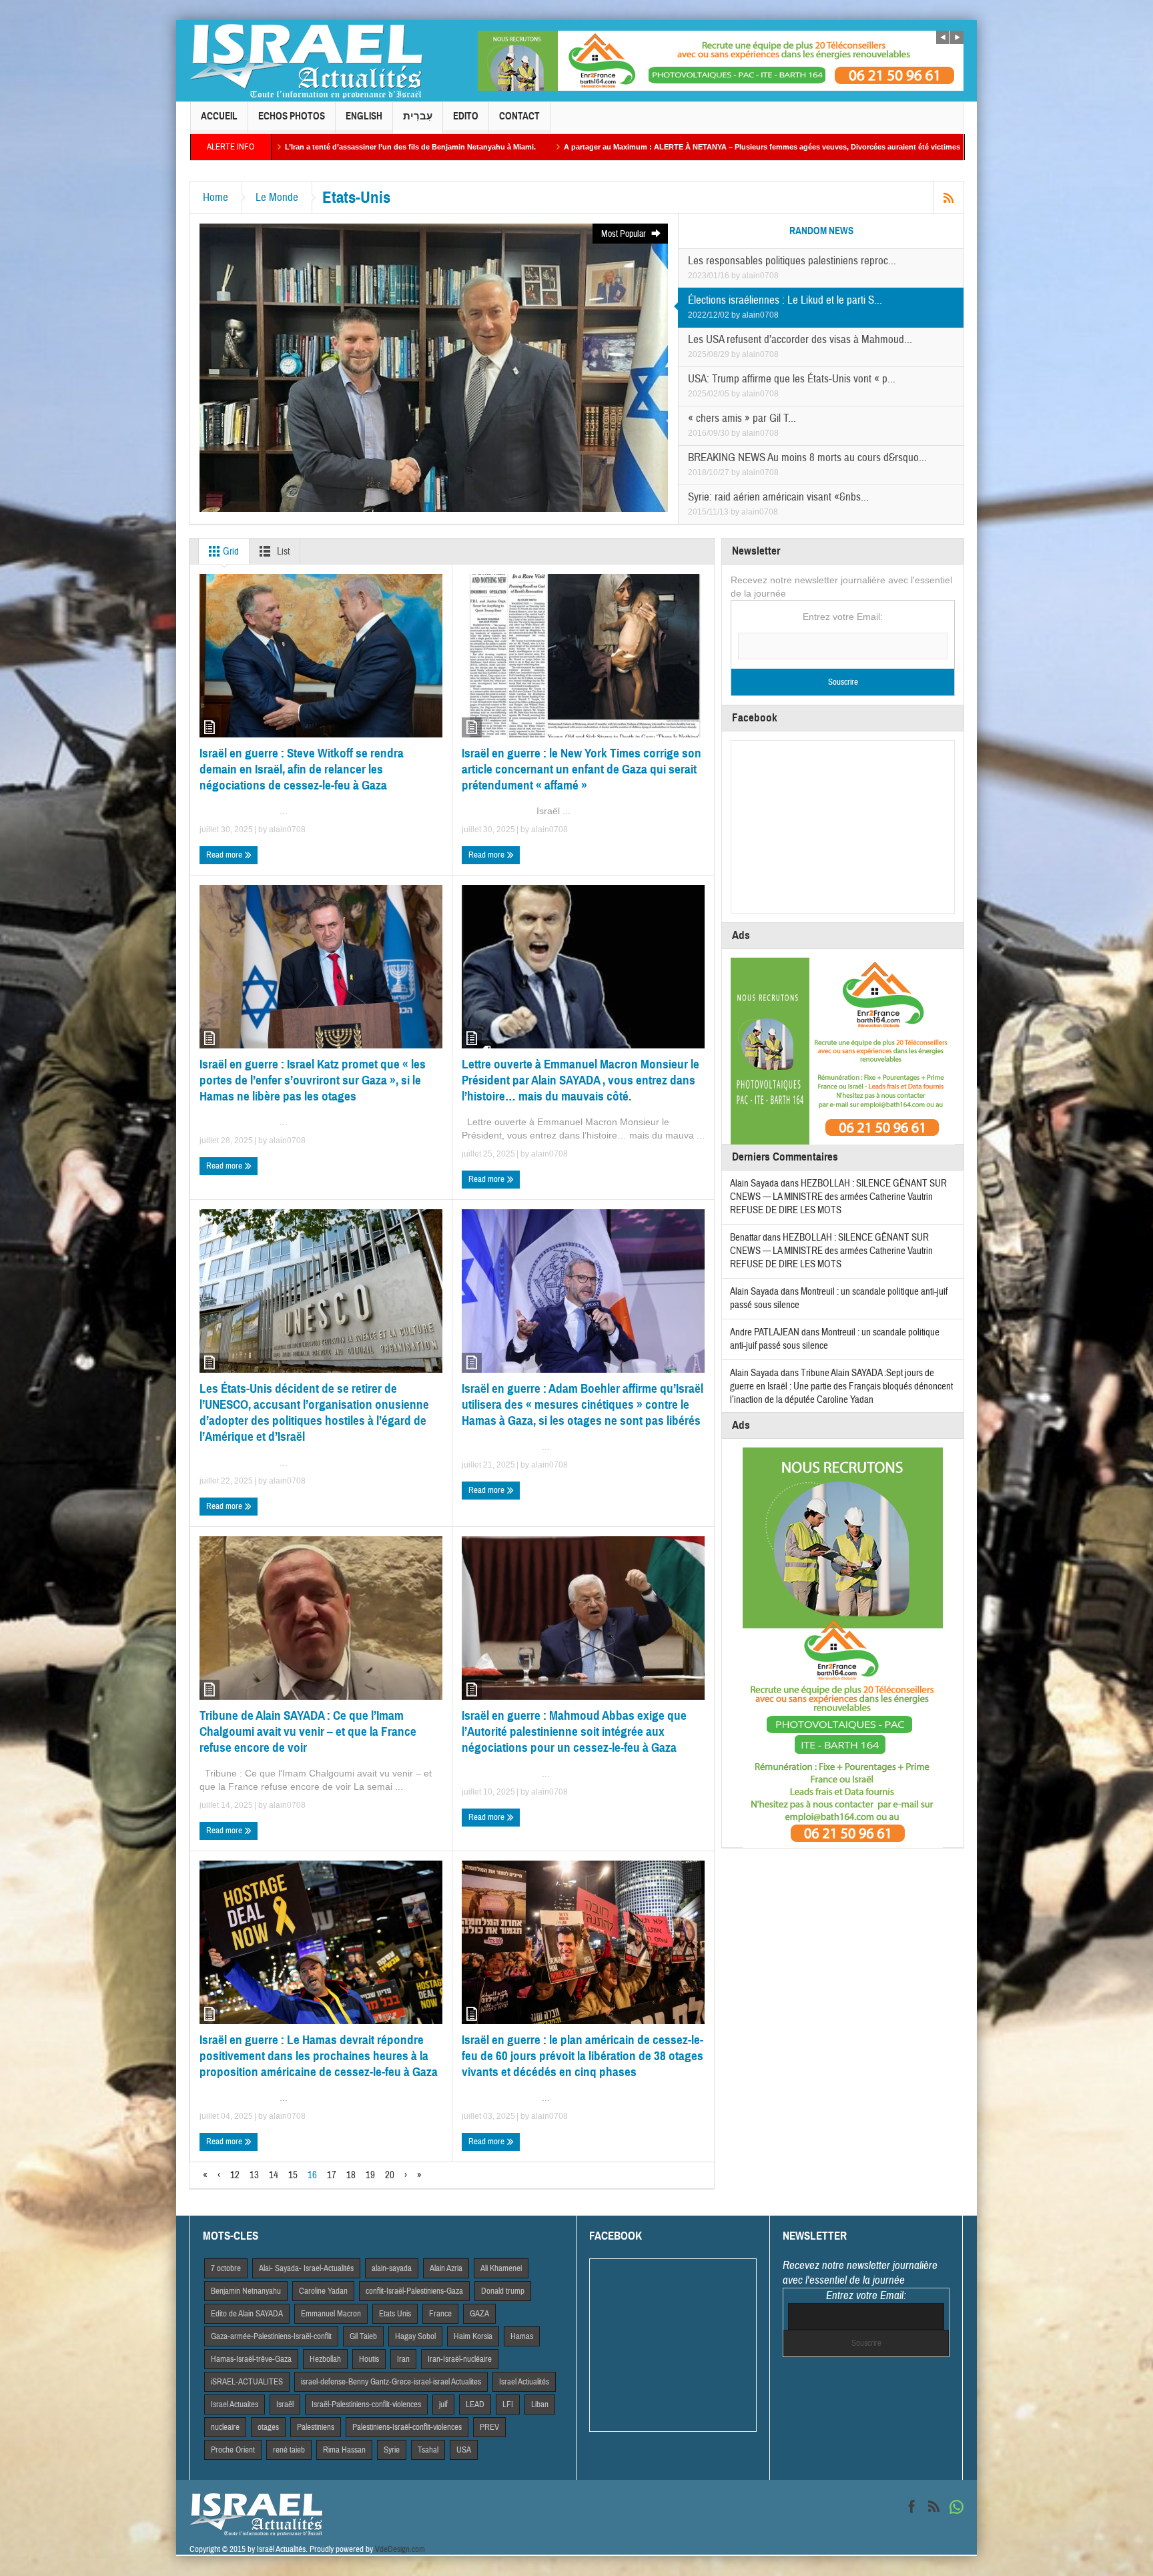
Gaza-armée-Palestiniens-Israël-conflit (271, 2336)
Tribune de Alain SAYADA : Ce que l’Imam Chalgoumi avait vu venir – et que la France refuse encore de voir (308, 1731)
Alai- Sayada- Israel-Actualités (306, 2268)
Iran (403, 2359)
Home (216, 197)
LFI (508, 2404)
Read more (225, 855)
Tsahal (428, 2450)
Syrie (392, 2450)
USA (464, 2450)
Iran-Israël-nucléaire (460, 2359)
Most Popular (625, 234)
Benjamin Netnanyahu (246, 2291)
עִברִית (418, 116)
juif (443, 2404)
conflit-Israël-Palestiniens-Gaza (414, 2291)
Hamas (522, 2336)
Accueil (219, 116)
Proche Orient (233, 2450)
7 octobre (226, 2268)
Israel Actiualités (524, 2382)
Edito (466, 116)
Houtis (369, 2359)
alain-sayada (392, 2268)
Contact (519, 116)
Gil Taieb (363, 2336)
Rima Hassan (344, 2450)
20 (390, 2175)
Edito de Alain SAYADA (247, 2314)
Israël (285, 2404)
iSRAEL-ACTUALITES (247, 2382)
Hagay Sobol (415, 2336)
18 (351, 2175)
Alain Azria (446, 2268)
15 (293, 2175)
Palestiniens (316, 2427)
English (364, 116)
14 (274, 2175)
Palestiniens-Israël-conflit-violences (407, 2427)
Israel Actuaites (235, 2404)
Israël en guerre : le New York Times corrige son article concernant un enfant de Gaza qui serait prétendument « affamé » (582, 769)
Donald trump (503, 2291)
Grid (230, 552)
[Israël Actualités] (306, 61)
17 (332, 2175)
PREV (489, 2427)
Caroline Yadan (323, 2291)
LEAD (475, 2404)
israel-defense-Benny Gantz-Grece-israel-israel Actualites (391, 2382)
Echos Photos (292, 116)
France (440, 2314)
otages (268, 2427)
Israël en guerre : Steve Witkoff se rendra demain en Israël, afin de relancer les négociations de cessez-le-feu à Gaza (302, 769)
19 (370, 2175)
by (737, 276)
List (282, 552)
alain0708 (760, 276)
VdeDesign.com (400, 2549)
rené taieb (289, 2450)
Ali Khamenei (501, 2268)
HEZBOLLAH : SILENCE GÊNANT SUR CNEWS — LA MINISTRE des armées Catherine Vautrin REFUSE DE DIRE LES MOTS (838, 1197)
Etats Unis (395, 2314)
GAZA (479, 2314)
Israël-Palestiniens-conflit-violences (366, 2404)
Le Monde (277, 197)
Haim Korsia (473, 2336)
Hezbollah (325, 2359)
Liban (540, 2404)
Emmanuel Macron (331, 2314)
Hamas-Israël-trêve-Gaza (251, 2359)
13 (254, 2175)
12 (235, 2175)
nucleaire (225, 2427)
